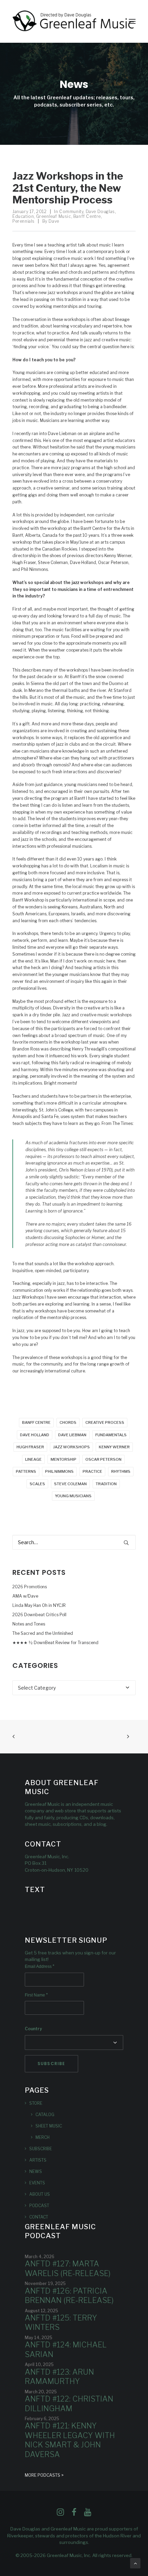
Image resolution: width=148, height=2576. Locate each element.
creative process (105, 1422)
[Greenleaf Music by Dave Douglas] (74, 21)
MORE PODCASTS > (44, 2475)
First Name (36, 1995)
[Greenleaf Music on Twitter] (74, 2514)
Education (23, 216)
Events (37, 2183)
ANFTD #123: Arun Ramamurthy (59, 2377)
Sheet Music (49, 2126)
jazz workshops (71, 1447)
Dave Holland (35, 1435)
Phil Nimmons (59, 1471)
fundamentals (111, 1435)
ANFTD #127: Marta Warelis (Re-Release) (68, 2268)
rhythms (121, 1471)
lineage (33, 1459)
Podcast (39, 2206)
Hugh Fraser (30, 1447)
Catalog (45, 2115)
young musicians (73, 1496)
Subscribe (41, 2149)
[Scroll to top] (135, 2563)
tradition (106, 1484)
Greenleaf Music (54, 216)
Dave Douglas (100, 212)
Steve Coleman (70, 1484)
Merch (43, 2137)
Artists (38, 2160)
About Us (40, 2194)
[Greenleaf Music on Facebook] (60, 2514)
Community (71, 212)
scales (37, 1484)
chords (68, 1422)
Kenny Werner (114, 1447)
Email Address (40, 1966)
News (36, 2171)
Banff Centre (87, 216)
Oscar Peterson (103, 1459)
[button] (132, 21)
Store (36, 2103)
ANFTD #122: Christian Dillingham (69, 2404)
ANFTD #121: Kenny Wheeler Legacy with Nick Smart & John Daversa (70, 2440)
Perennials (24, 221)
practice (92, 1471)
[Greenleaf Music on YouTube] (88, 2514)
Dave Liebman (72, 1435)
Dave (54, 221)
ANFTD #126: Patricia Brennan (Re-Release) (69, 2296)
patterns (26, 1471)
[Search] (74, 1542)
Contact (39, 2217)
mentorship (64, 1459)
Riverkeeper (20, 2536)
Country (33, 2029)
